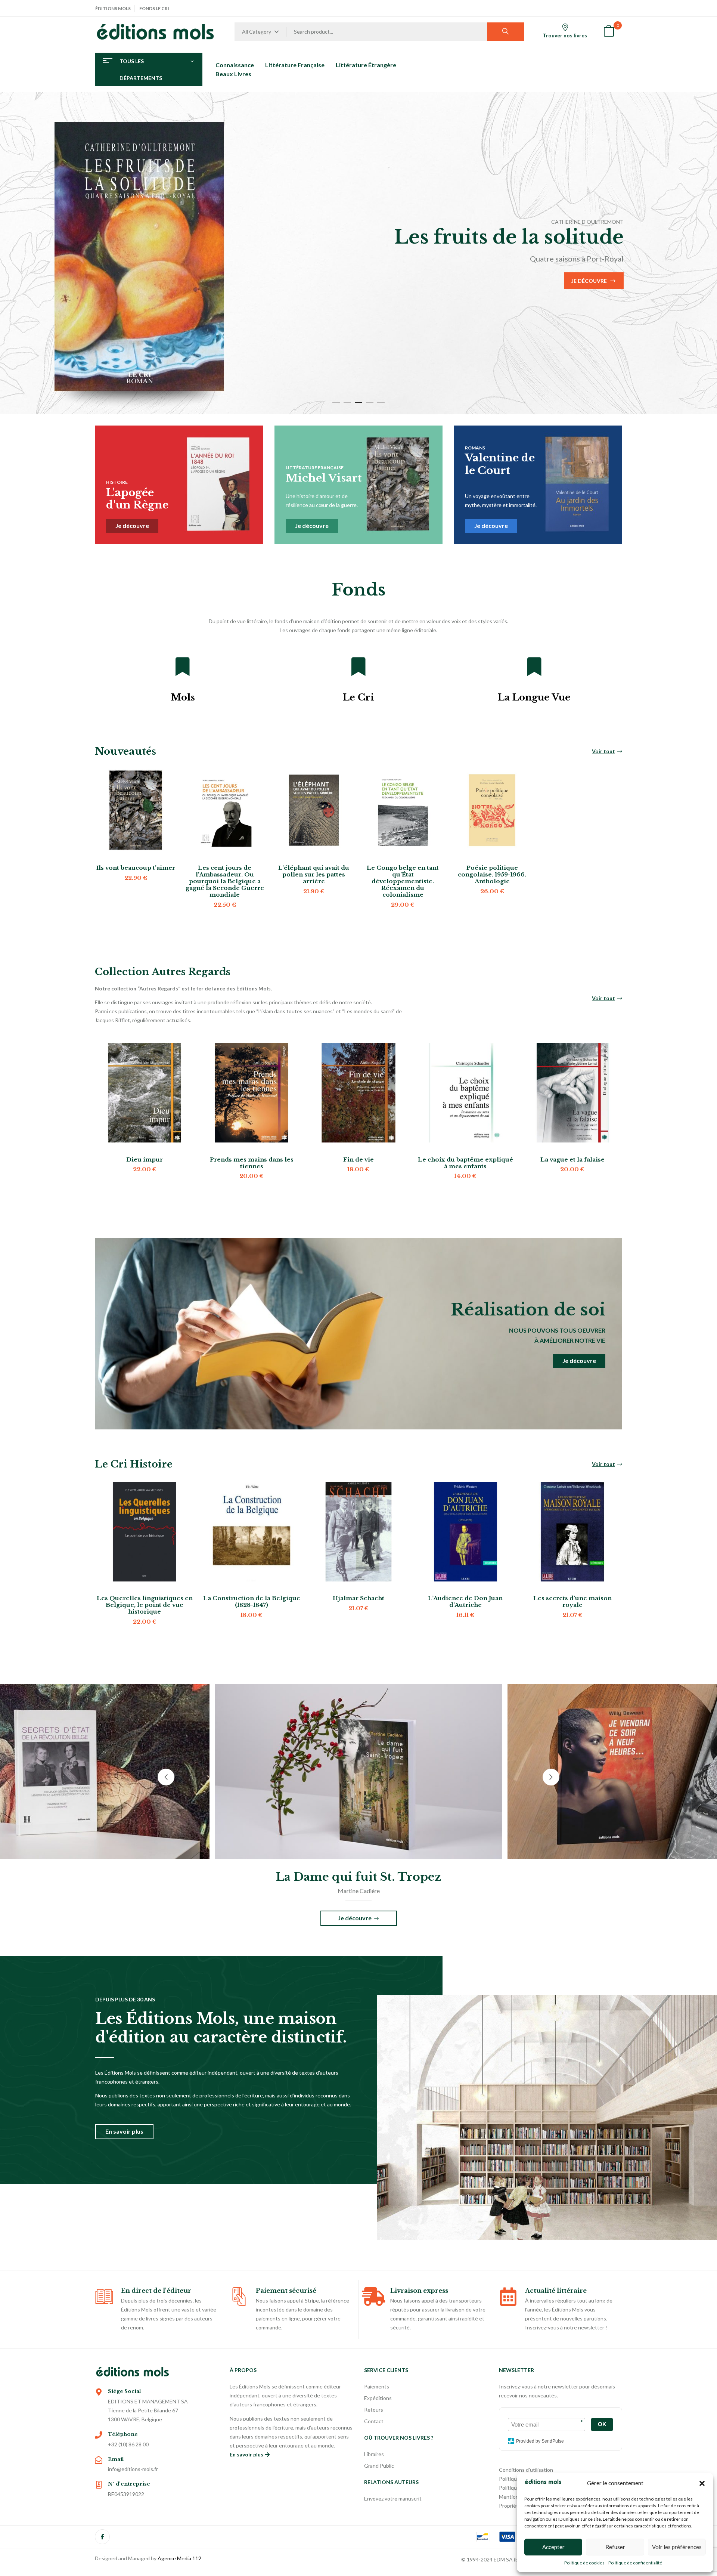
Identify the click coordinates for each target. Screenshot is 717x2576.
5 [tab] (381, 403)
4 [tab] (370, 403)
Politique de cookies (584, 2563)
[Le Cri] (358, 667)
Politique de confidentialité (635, 2563)
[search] (505, 32)
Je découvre (119, 292)
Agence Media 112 (179, 2558)
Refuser (615, 2547)
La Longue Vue (534, 697)
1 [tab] (336, 403)
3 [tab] (358, 403)
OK (602, 2424)
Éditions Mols (113, 8)
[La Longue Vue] (534, 667)
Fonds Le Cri (154, 8)
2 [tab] (347, 403)
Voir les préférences (677, 2547)
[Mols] (183, 667)
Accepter (553, 2547)
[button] (702, 2483)
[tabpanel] (358, 253)
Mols (183, 697)
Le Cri (358, 697)
